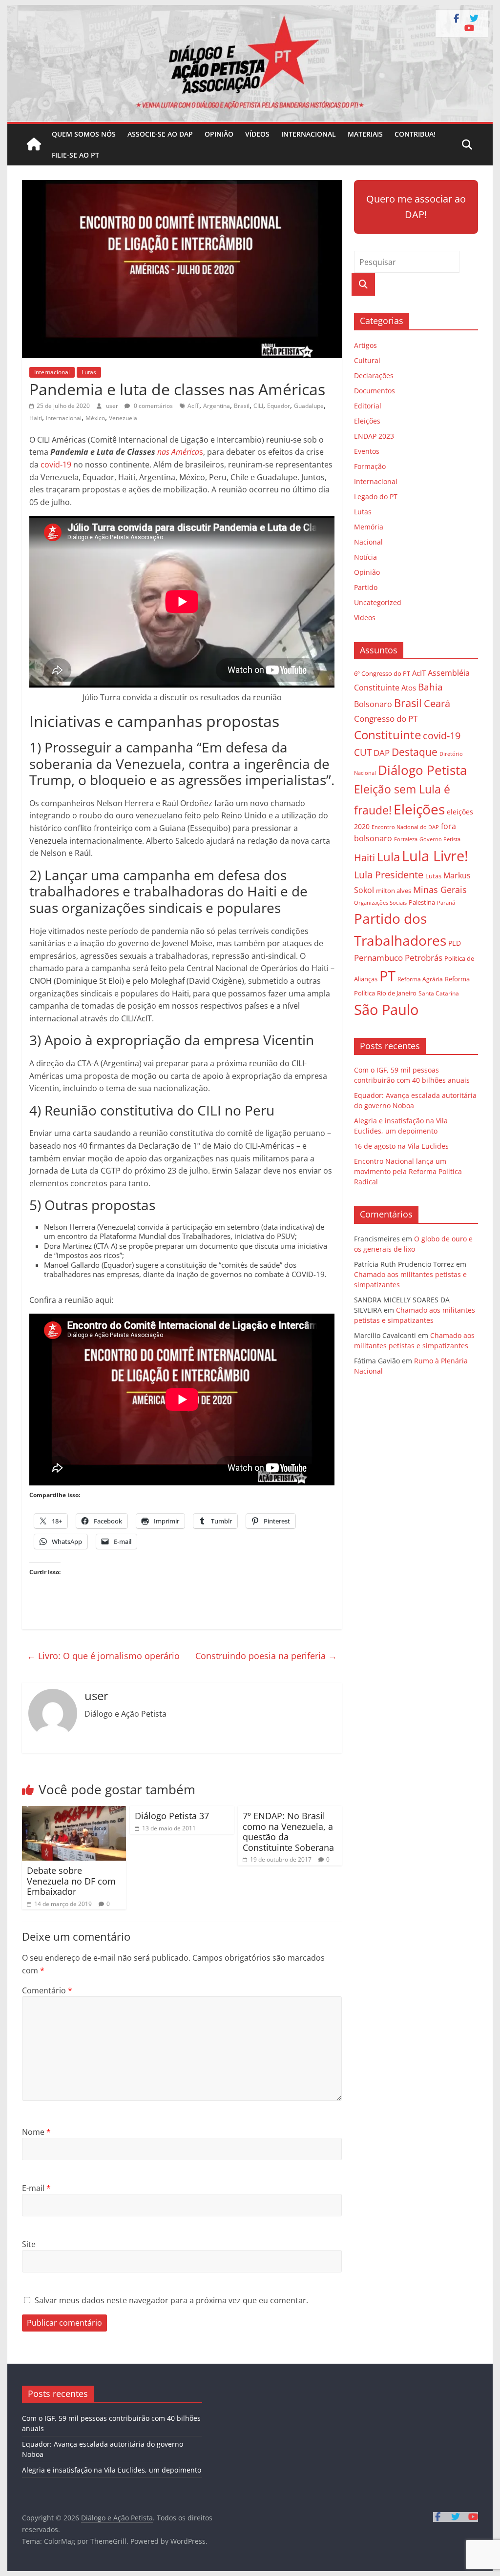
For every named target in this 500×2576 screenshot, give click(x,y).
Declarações (374, 375)
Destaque (415, 752)
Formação (370, 466)
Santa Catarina (439, 993)
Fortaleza (406, 839)
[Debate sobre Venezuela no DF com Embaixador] (74, 1812)
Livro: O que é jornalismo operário (103, 1656)
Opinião (219, 134)
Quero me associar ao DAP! (416, 207)
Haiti (36, 418)
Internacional (309, 134)
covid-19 (56, 465)
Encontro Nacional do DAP (405, 827)
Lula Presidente (389, 875)
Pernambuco (378, 958)
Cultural (367, 360)
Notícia (365, 557)
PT (387, 976)
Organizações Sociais (380, 903)
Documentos (375, 391)
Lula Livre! (435, 856)
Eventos (367, 451)
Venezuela (123, 418)
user (113, 406)
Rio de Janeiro (397, 993)
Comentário (47, 1990)
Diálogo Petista (422, 770)
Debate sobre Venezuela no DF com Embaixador (71, 1881)
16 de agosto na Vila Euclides (401, 1146)
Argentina (217, 406)
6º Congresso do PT (382, 673)
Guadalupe (309, 406)
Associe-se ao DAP (160, 134)
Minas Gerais (440, 889)
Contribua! (415, 134)
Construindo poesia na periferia (266, 1656)
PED (455, 943)
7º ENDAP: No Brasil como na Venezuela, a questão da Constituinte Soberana (288, 1832)
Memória (369, 527)
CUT (363, 752)
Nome (36, 2132)
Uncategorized (378, 602)
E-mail (36, 2188)
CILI (258, 406)
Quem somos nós (84, 134)
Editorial (368, 406)
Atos (409, 688)
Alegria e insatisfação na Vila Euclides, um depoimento (112, 2470)
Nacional (368, 542)
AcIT (193, 406)
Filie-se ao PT (75, 155)
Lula (388, 857)
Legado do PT (376, 497)
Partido (366, 587)
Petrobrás (424, 958)
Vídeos (257, 134)
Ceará (437, 703)
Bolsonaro (373, 704)
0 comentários (153, 406)
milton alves (394, 891)
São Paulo (386, 1009)
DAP (382, 753)
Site (29, 2244)
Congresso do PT (386, 719)
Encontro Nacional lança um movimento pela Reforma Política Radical (408, 1171)
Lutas (89, 372)
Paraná (446, 903)
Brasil (242, 406)
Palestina (422, 903)
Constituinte (387, 735)
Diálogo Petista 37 (172, 1816)
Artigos (365, 345)
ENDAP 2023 (374, 436)
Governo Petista (440, 839)
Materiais (365, 134)
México (95, 418)
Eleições (367, 421)
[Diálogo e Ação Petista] (250, 11)
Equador (279, 406)
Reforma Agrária (420, 979)
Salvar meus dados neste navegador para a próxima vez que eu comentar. (171, 2300)
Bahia (430, 687)
